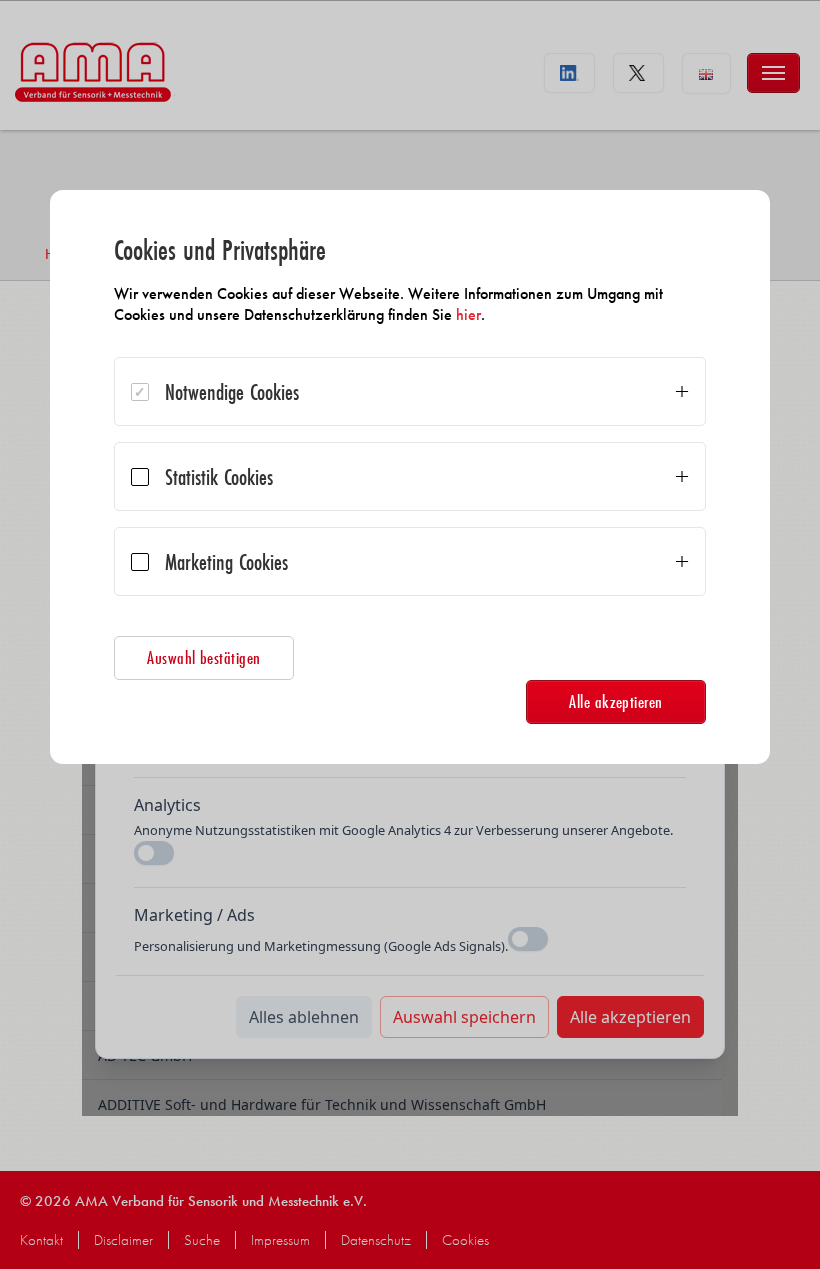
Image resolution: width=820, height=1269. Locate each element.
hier (468, 314)
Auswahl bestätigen (204, 657)
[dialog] (410, 477)
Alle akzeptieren (616, 701)
